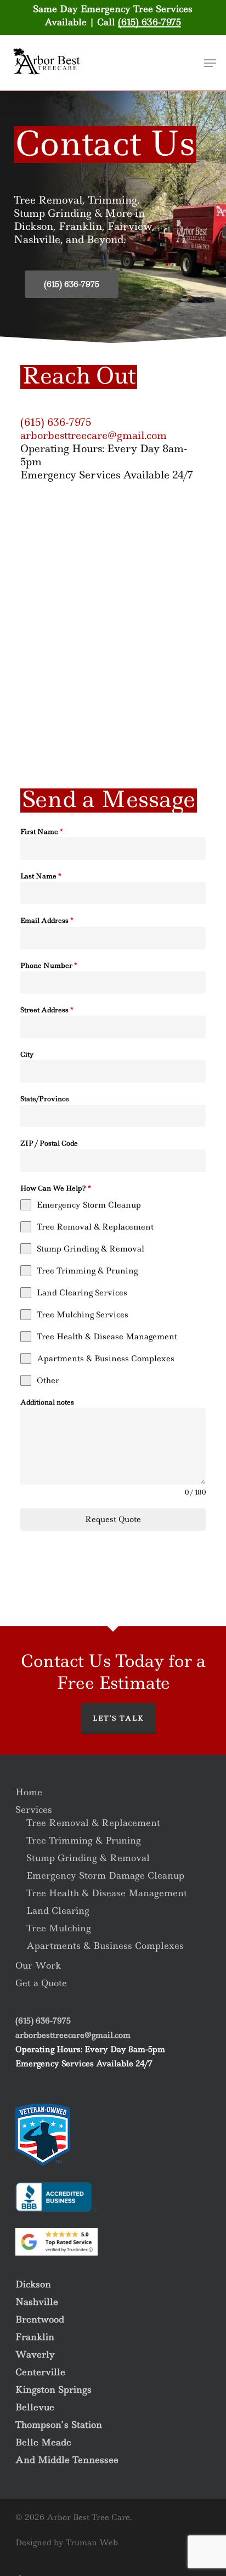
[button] (210, 63)
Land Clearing (58, 1910)
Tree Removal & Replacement (93, 1823)
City (27, 1054)
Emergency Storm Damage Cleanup (105, 1875)
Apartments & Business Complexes (105, 1946)
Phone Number (49, 965)
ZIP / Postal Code (49, 1143)
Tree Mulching (59, 1928)
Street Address (47, 1010)
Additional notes (47, 1402)
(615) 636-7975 (149, 22)
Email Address (47, 920)
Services (34, 1810)
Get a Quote (41, 1983)
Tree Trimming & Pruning (84, 1840)
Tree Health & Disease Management (107, 1893)
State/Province (45, 1099)
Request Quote (113, 1519)
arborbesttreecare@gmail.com (94, 435)
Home (29, 1792)
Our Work (38, 1965)
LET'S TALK (118, 1718)
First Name (42, 832)
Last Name (41, 876)
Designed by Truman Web (67, 2543)
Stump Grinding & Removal (88, 1858)
